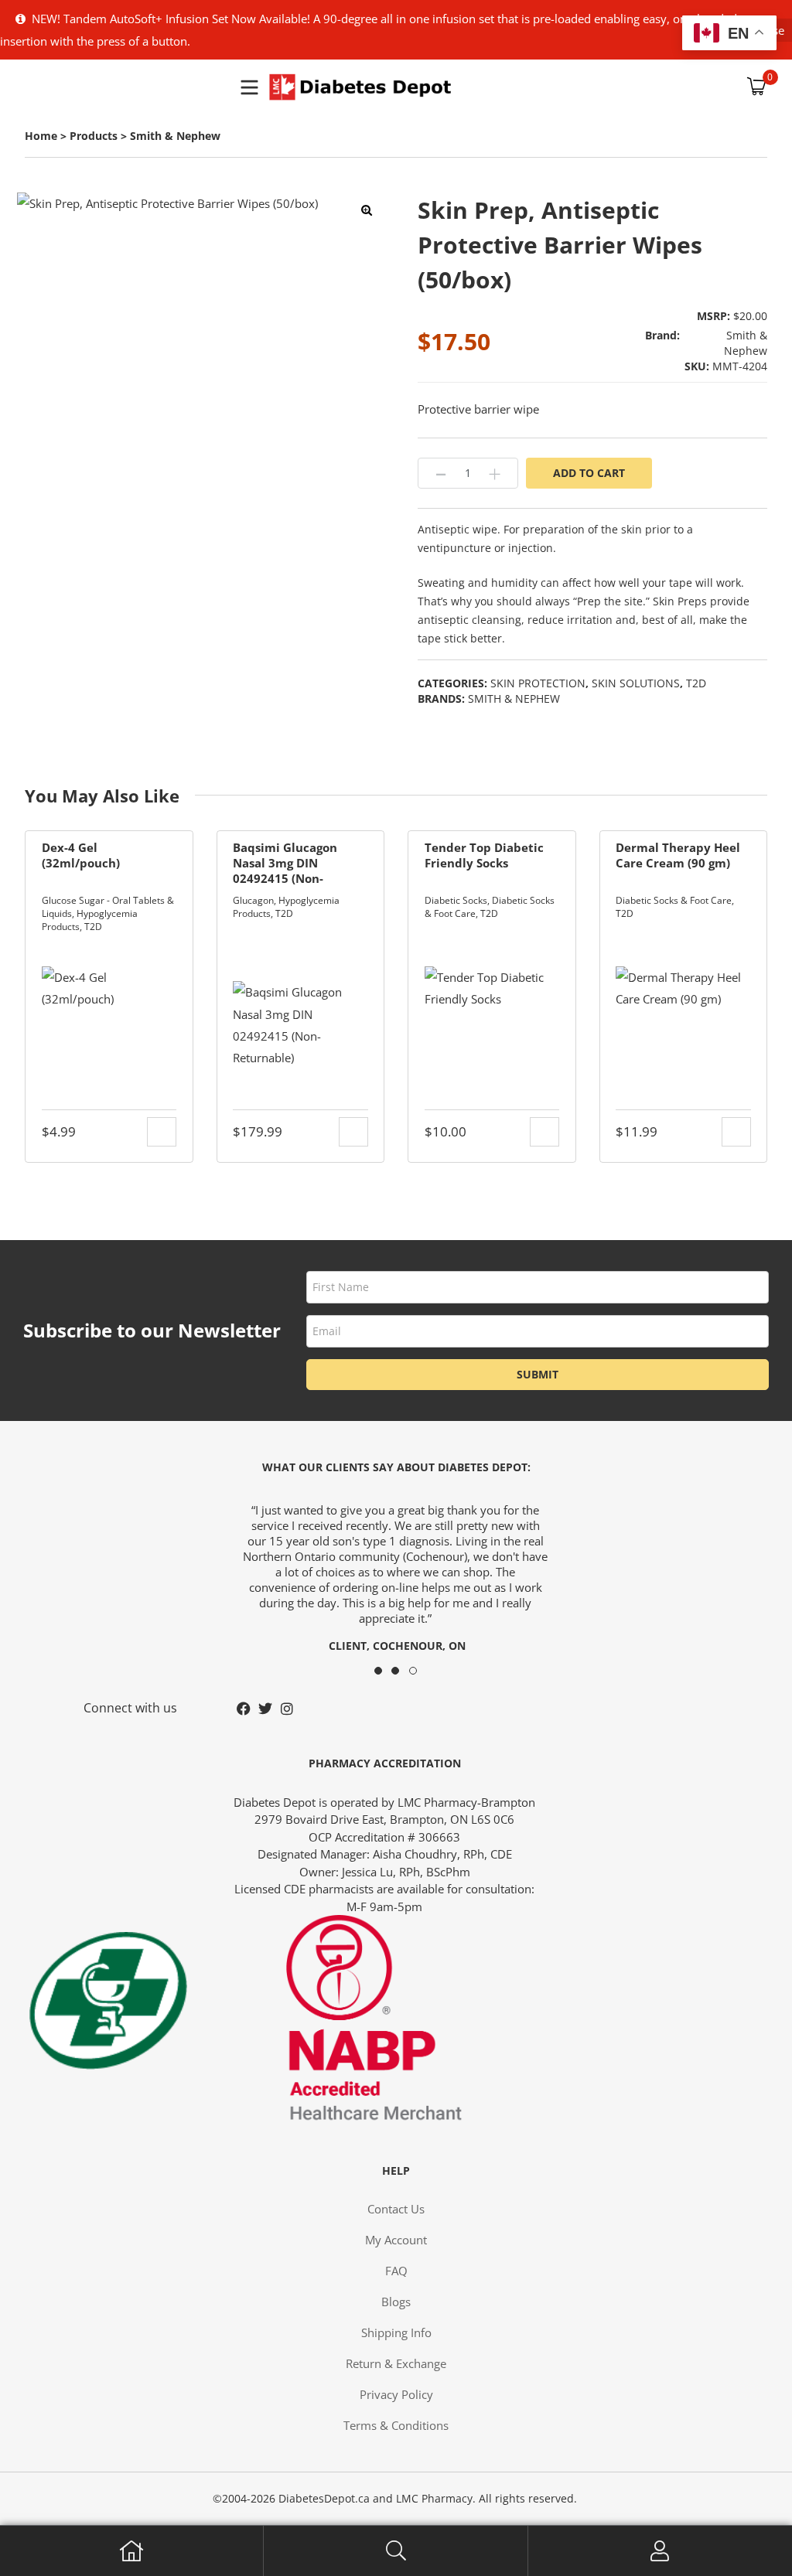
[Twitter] (265, 1709)
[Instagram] (287, 1709)
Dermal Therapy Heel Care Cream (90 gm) (678, 855)
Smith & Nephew (514, 699)
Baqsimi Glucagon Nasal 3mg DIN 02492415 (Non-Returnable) (285, 863)
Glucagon (253, 900)
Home (132, 2551)
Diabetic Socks (456, 900)
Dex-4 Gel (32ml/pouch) (81, 855)
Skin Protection (538, 683)
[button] (367, 210)
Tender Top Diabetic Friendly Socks (484, 855)
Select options (544, 1132)
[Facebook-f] (244, 1709)
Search (396, 2551)
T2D (696, 683)
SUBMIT (538, 1374)
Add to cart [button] (162, 1132)
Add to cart (589, 473)
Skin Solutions (636, 683)
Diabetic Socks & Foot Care (674, 900)
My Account (660, 2551)
